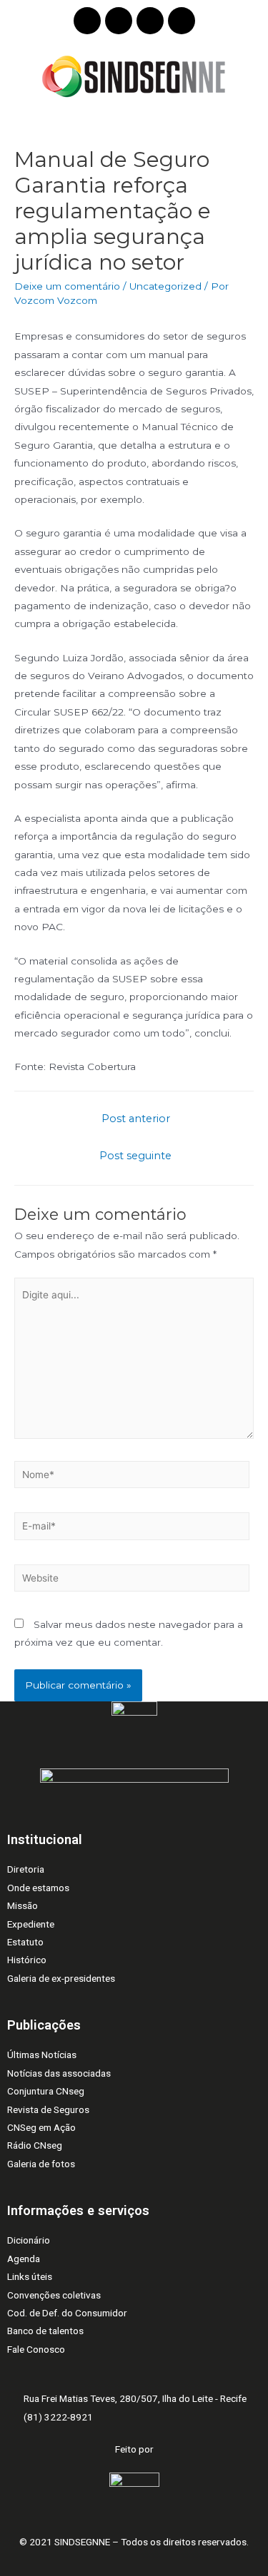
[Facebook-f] (119, 21)
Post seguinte (135, 1156)
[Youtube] (182, 21)
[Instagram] (150, 21)
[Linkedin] (87, 21)
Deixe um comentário (67, 286)
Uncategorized (165, 286)
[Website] (132, 1580)
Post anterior (136, 1119)
